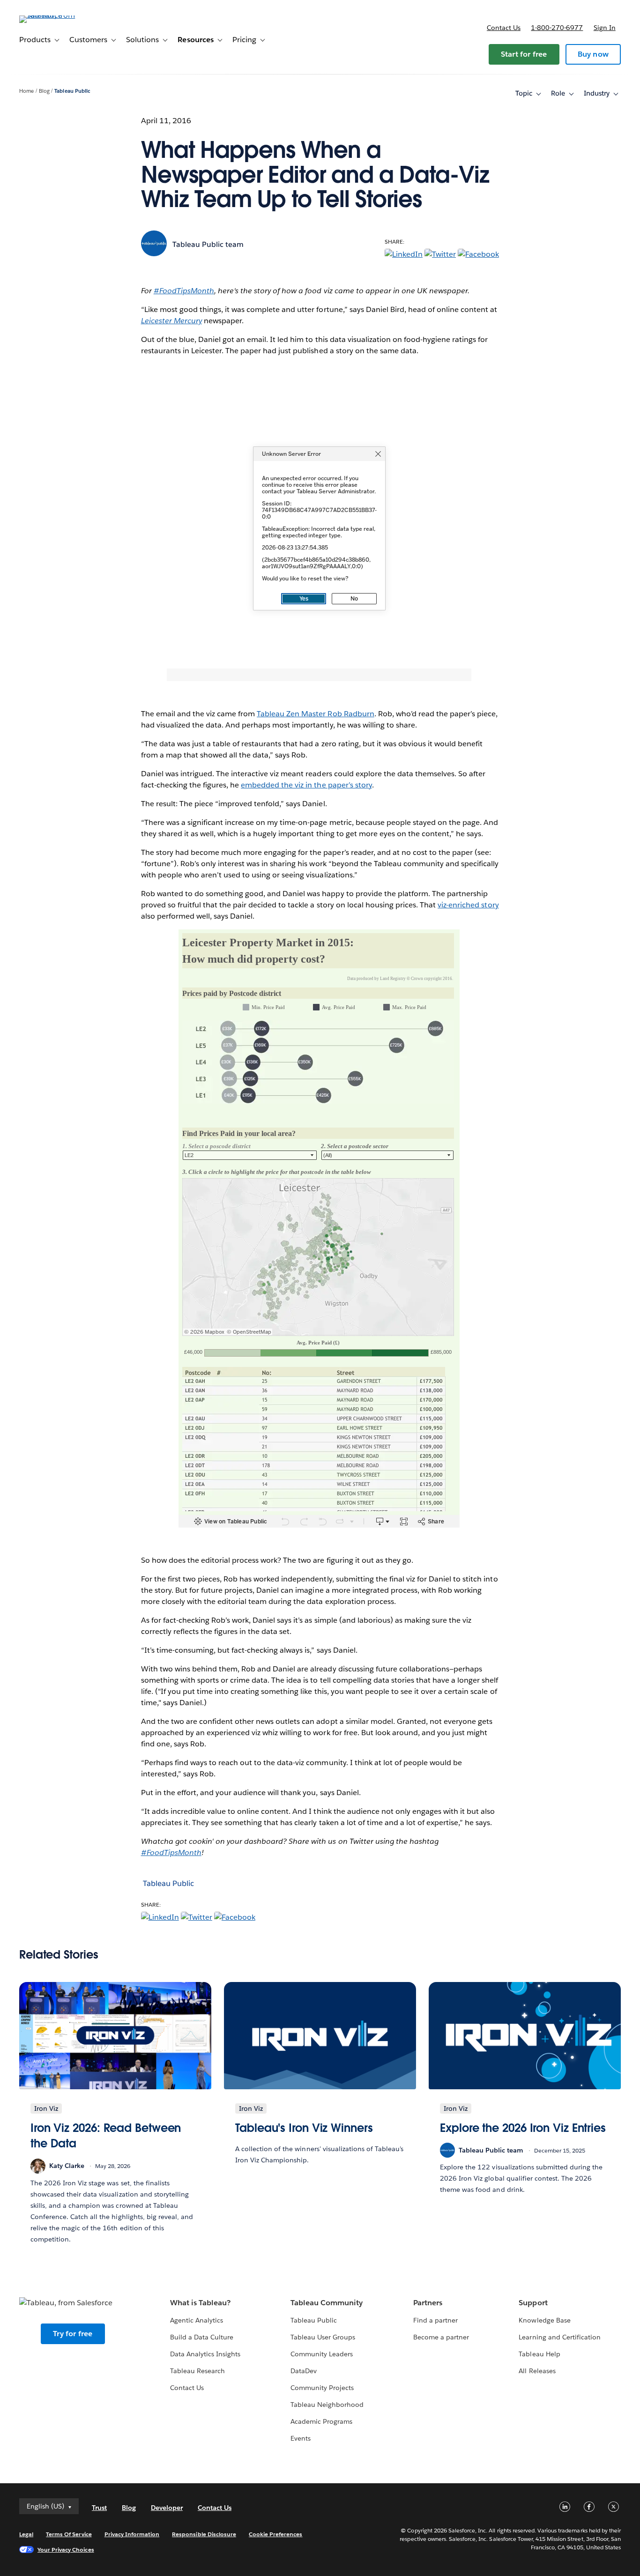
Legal (26, 2534)
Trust (99, 2508)
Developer (167, 2508)
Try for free (73, 2334)
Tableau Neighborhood (327, 2405)
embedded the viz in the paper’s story (306, 785)
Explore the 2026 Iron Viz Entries (523, 2128)
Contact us (504, 28)
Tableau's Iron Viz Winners (304, 2128)
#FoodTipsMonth (184, 291)
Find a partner (435, 2320)
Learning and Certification (560, 2337)
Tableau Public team (208, 244)
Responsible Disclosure (204, 2534)
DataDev (304, 2371)
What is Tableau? (200, 2303)
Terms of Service (69, 2534)
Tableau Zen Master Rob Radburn (316, 714)
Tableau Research (197, 2371)
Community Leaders (322, 2354)
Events (301, 2438)
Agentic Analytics (197, 2320)
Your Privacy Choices (66, 2550)
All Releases (537, 2371)
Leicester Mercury (171, 321)
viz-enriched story (468, 905)
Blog (44, 91)
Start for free (524, 54)
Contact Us (187, 2388)
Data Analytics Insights (205, 2354)
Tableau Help (539, 2354)
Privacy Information (132, 2534)
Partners (428, 2303)
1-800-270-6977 (557, 28)
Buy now (593, 54)
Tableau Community (327, 2303)
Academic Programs (321, 2421)
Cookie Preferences (276, 2534)
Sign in (605, 28)
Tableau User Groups (323, 2337)
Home (26, 91)
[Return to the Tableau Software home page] (54, 15)
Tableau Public (72, 91)
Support (533, 2303)
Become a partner (441, 2337)
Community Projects (322, 2388)
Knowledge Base (544, 2320)
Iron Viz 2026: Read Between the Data (106, 2136)
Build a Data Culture (202, 2337)
